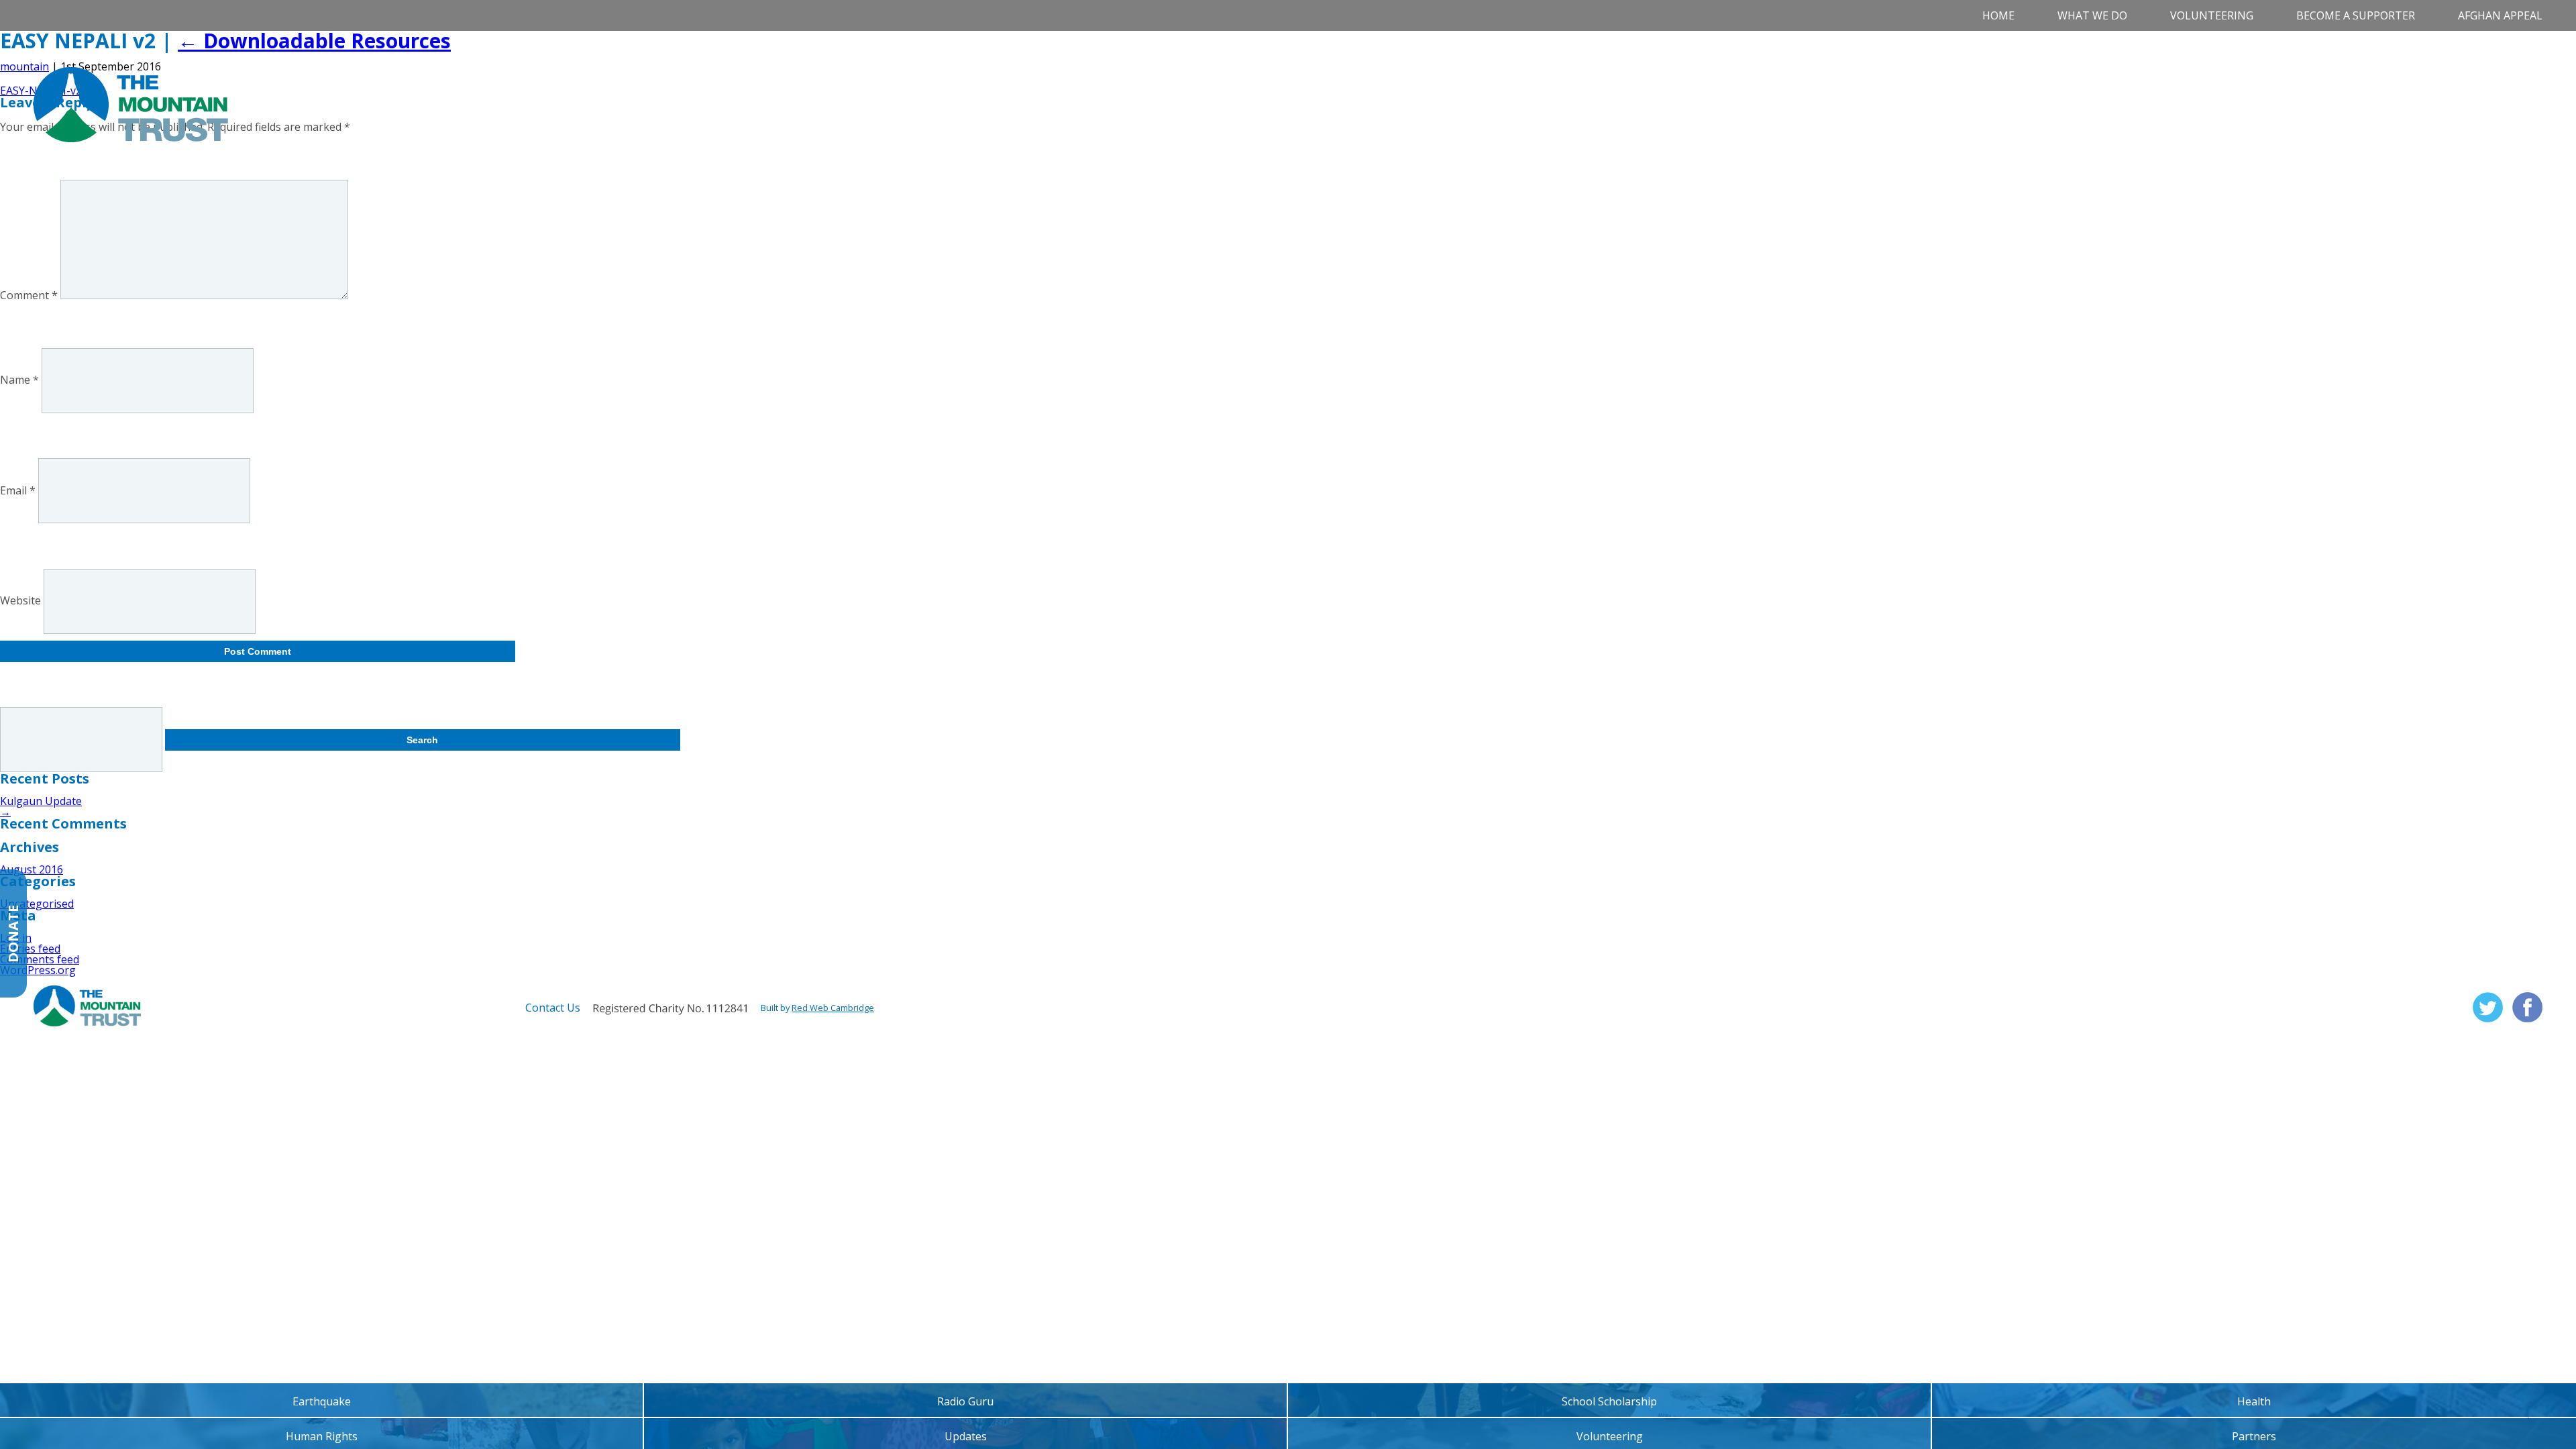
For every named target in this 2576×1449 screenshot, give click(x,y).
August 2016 (32, 869)
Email (18, 490)
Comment (29, 295)
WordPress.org (38, 970)
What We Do (2092, 15)
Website (20, 601)
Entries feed (30, 949)
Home (1998, 15)
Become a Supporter (2356, 15)
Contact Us (553, 1008)
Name (19, 380)
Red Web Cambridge (833, 1008)
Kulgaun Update (41, 801)
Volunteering (2212, 15)
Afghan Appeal (2500, 15)
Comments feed (40, 959)
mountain (24, 66)
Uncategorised (37, 904)
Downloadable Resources (314, 41)
